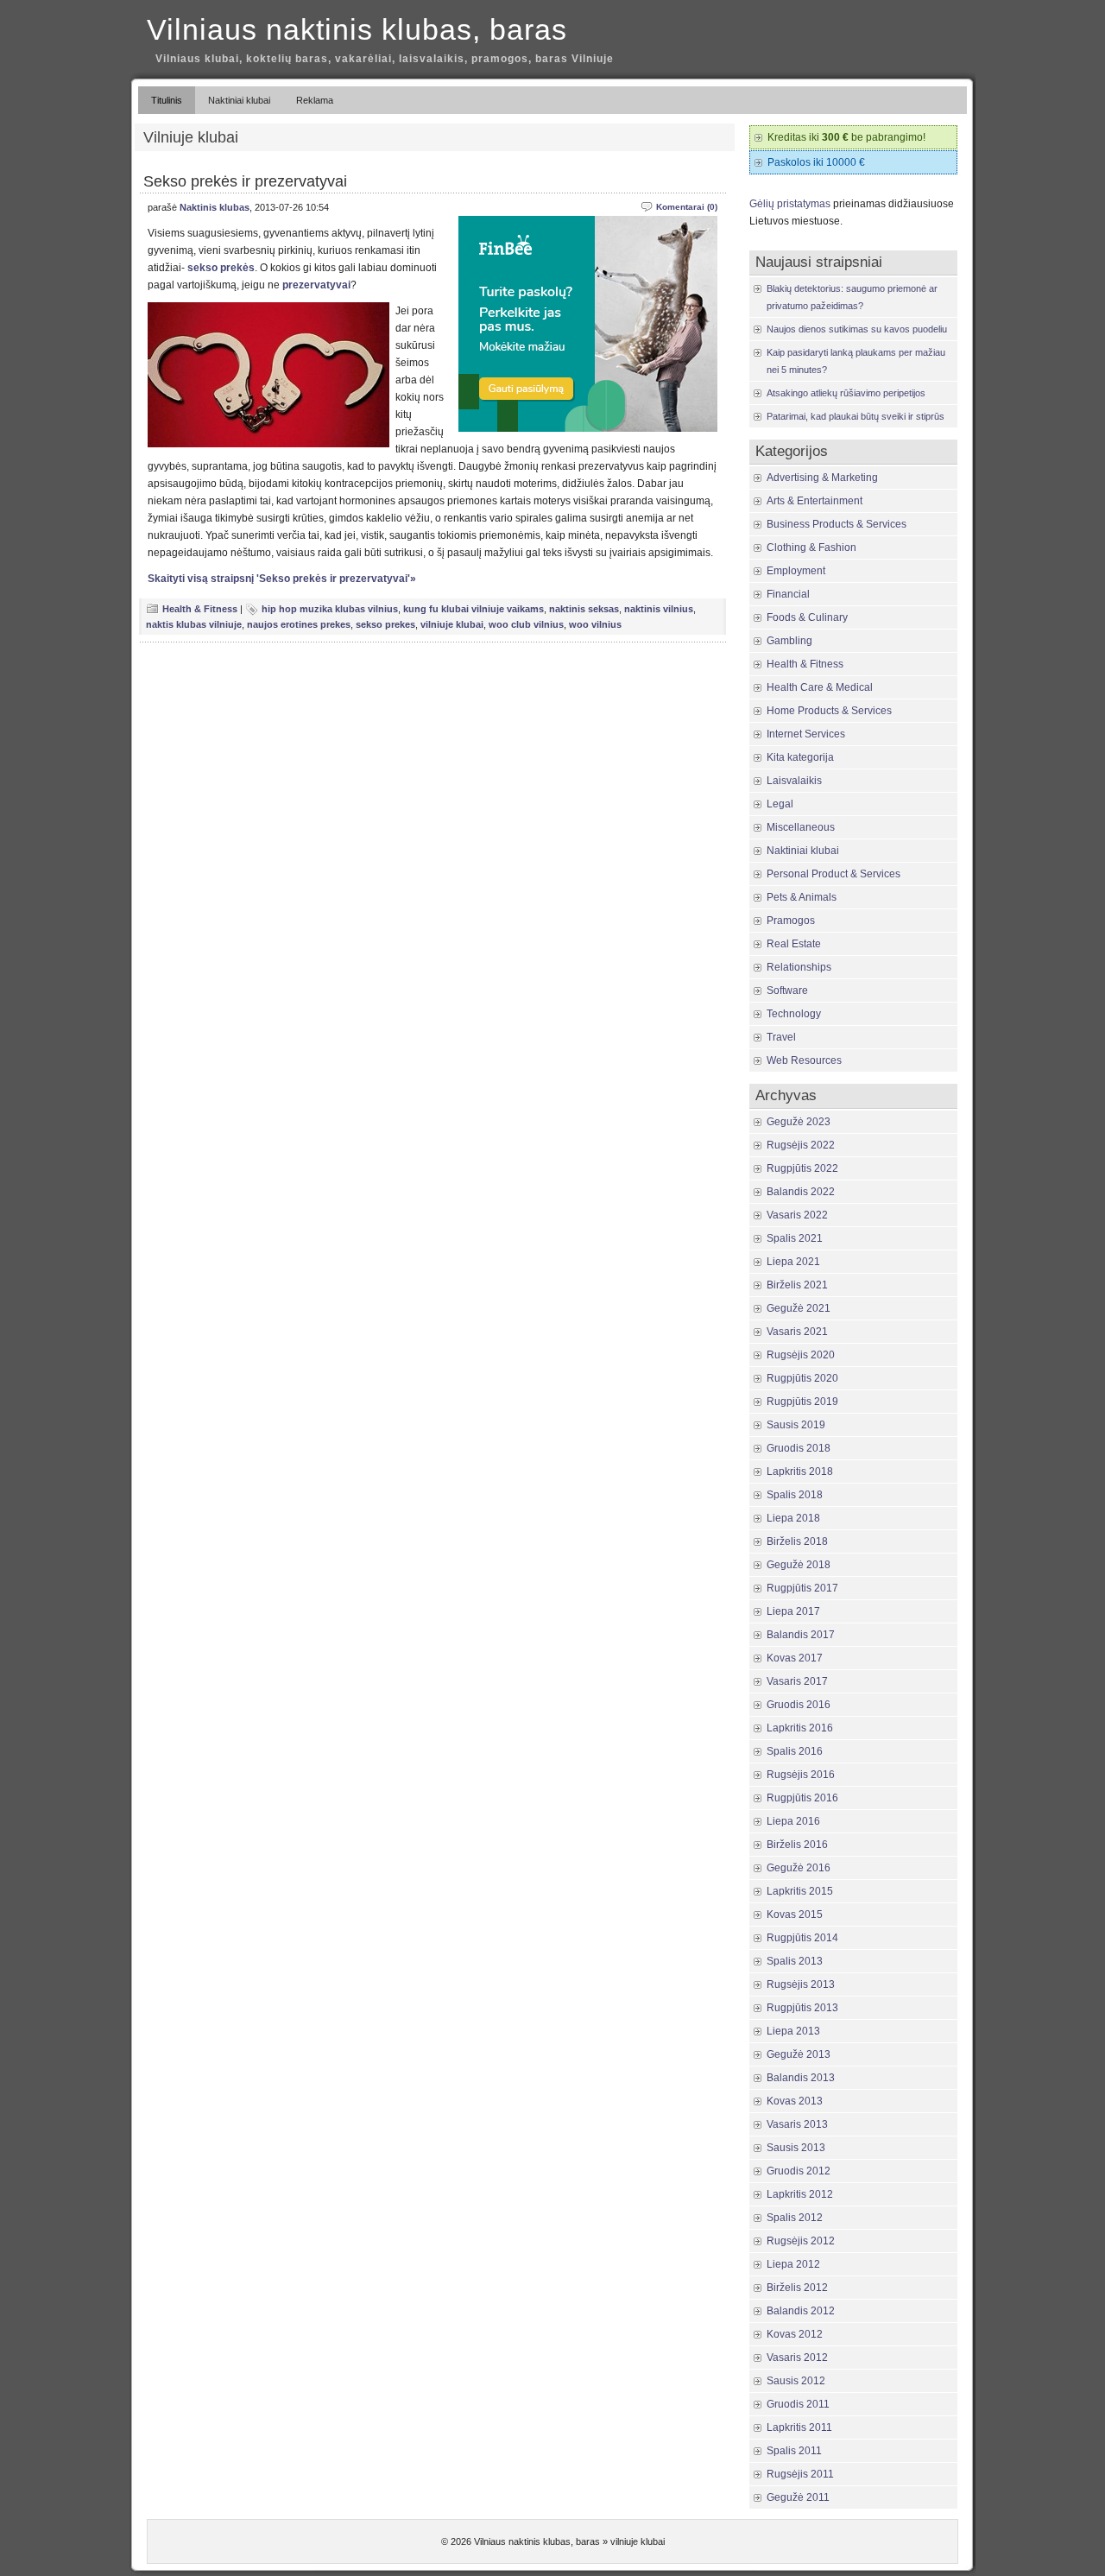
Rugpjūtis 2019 (802, 1402)
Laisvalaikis (794, 781)
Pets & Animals (802, 897)
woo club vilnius (526, 624)
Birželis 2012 (797, 2288)
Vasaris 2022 (797, 1215)
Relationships (799, 967)
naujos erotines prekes (299, 624)
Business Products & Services (837, 524)
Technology (794, 1014)
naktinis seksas (584, 609)
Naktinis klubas (215, 207)
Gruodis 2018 (799, 1448)
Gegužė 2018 (799, 1565)
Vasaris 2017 (797, 1681)
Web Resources (804, 1060)
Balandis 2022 (801, 1192)
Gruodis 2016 (799, 1705)
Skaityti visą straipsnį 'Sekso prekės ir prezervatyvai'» (282, 579)
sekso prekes (385, 624)
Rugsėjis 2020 (801, 1355)
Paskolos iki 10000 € (816, 162)
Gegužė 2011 (798, 2497)
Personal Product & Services (833, 874)
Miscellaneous (801, 827)
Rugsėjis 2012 (801, 2241)
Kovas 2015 (795, 1915)
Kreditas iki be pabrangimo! (846, 137)
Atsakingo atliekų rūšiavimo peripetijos (846, 393)
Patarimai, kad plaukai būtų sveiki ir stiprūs (856, 416)
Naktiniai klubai (239, 100)
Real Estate (794, 944)
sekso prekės (221, 268)
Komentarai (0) (687, 207)
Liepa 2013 (793, 2031)
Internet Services (806, 734)
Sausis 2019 (796, 1425)
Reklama (315, 100)
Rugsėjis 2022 (801, 1145)
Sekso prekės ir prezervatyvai (245, 181)
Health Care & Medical (820, 687)
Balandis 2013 (801, 2078)
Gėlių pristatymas (790, 204)
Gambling (789, 641)
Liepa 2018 (793, 1518)
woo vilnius (595, 624)
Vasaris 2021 (797, 1332)
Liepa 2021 (793, 1262)
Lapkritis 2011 (799, 2427)
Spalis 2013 (795, 1961)
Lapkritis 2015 (800, 1891)
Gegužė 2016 (799, 1868)
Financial (788, 594)
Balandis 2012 (801, 2311)
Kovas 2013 (795, 2101)
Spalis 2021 (795, 1238)
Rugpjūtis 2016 (802, 1798)
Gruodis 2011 (798, 2404)
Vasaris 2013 (797, 2124)
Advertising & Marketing (822, 478)
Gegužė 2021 (799, 1308)
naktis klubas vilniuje (194, 624)
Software (787, 991)
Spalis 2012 (795, 2218)
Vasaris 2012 (797, 2358)
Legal (780, 804)
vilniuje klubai (452, 624)
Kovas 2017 (795, 1658)
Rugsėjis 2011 (800, 2474)
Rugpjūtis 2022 (802, 1168)
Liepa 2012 (793, 2264)
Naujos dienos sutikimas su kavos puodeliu (857, 329)
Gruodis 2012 (799, 2171)
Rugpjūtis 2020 (802, 1378)
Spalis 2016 (795, 1751)
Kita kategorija (800, 757)
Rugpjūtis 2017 (802, 1588)
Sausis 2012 (796, 2381)
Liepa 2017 (793, 1611)
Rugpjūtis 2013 (802, 2008)
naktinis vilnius (659, 609)
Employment (796, 571)
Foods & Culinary (807, 617)
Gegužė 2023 (799, 1122)
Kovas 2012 (795, 2334)
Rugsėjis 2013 (801, 1984)
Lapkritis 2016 (800, 1728)
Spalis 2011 (794, 2451)
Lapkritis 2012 (800, 2194)
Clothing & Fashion (811, 547)
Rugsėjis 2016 (801, 1775)
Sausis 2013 (796, 2148)
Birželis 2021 (797, 1285)
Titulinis (167, 100)
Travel (781, 1037)
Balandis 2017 (801, 1635)
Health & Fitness (200, 609)
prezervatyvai (316, 285)
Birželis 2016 (797, 1845)
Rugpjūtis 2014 (802, 1938)
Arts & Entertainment (815, 501)
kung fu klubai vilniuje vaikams (474, 609)
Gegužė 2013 (799, 2054)
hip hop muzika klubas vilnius (330, 609)
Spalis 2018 (795, 1495)
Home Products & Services (829, 711)
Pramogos (791, 921)
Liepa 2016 (793, 1821)
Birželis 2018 (797, 1541)
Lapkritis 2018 (800, 1472)
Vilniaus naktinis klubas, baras (357, 29)
